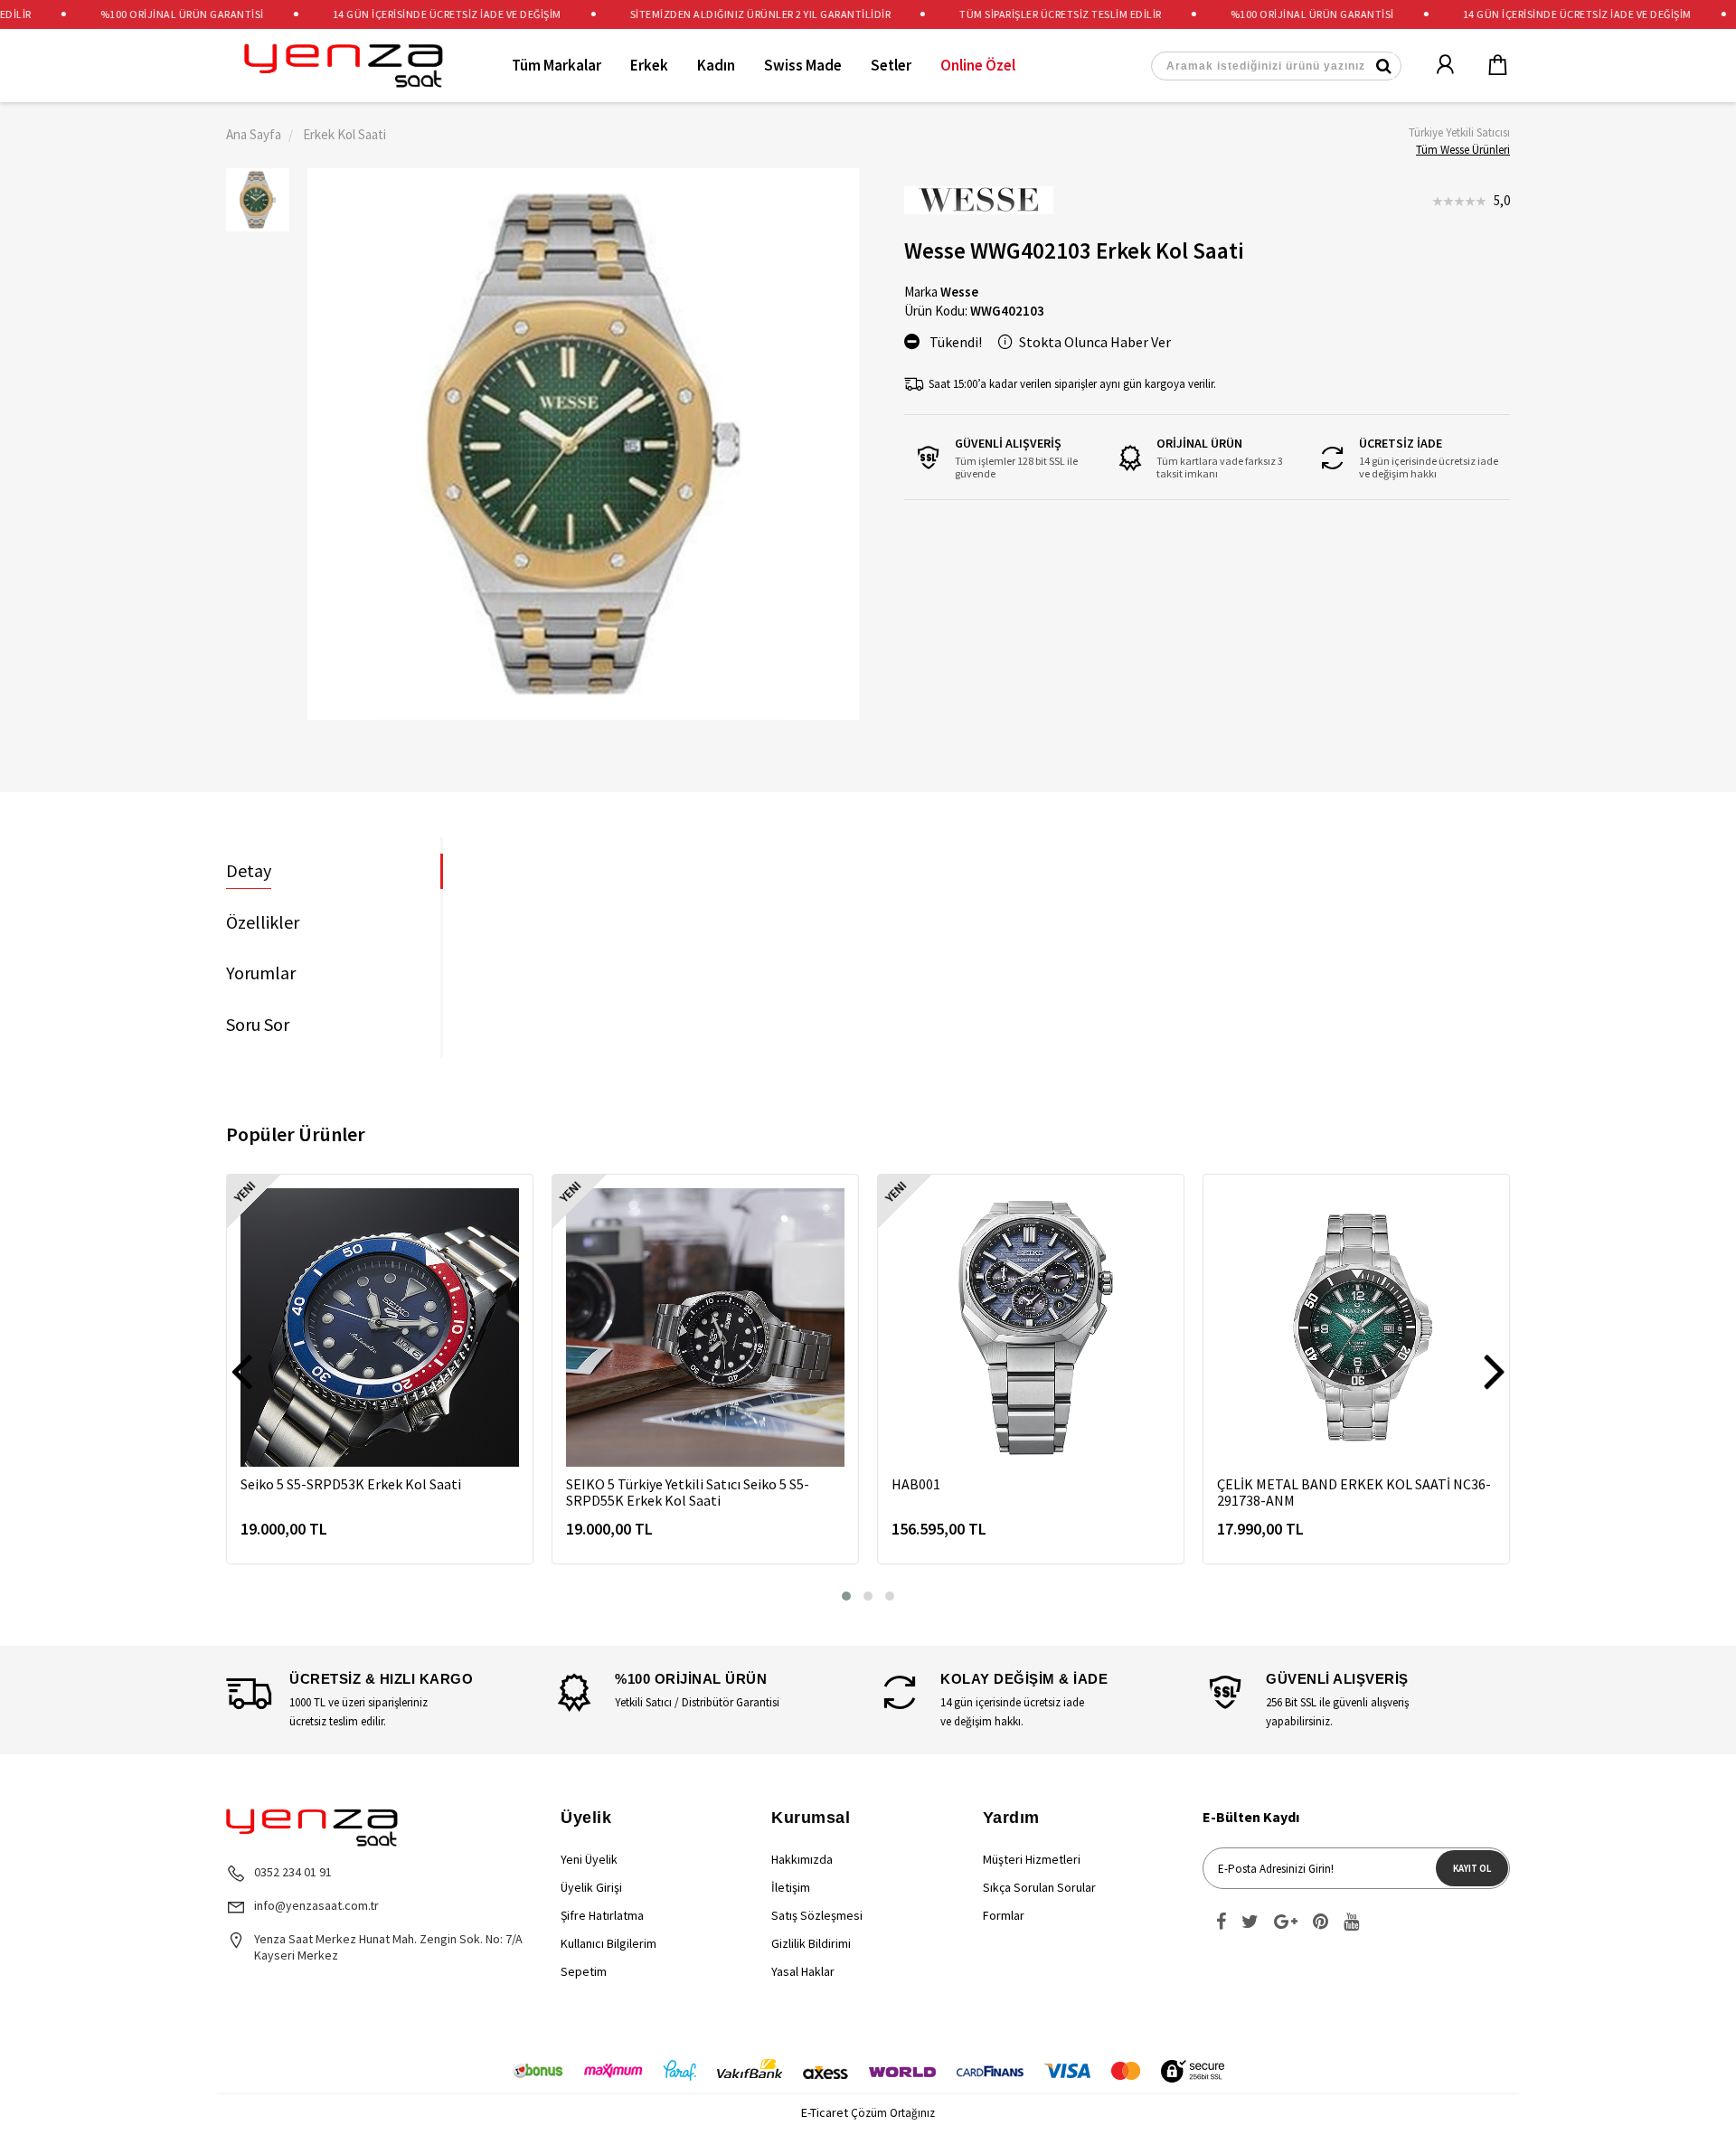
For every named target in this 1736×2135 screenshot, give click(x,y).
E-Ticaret (825, 2112)
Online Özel (978, 65)
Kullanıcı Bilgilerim (609, 1943)
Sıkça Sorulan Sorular (1039, 1887)
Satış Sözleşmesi (817, 1915)
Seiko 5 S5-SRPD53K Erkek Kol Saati (351, 1484)
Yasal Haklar (803, 1971)
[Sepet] (1486, 66)
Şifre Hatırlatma (602, 1915)
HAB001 (916, 1484)
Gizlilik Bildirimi (811, 1943)
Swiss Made (803, 65)
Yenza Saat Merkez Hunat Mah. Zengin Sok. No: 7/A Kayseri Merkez (388, 1947)
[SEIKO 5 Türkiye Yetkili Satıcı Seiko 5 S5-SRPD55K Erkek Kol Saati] (705, 1327)
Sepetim (584, 1971)
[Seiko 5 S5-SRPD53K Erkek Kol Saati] (380, 1327)
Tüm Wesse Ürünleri (1463, 150)
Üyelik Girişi (591, 1887)
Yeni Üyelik (589, 1859)
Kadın (716, 65)
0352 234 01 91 (293, 1872)
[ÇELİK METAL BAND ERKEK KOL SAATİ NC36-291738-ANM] (1356, 1327)
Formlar (1004, 1915)
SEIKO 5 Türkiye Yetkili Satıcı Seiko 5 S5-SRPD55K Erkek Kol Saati (688, 1492)
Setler (891, 65)
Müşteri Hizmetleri (1032, 1859)
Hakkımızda (802, 1859)
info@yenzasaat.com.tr (316, 1905)
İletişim (791, 1887)
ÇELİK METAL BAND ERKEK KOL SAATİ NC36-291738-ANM (1354, 1492)
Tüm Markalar (557, 65)
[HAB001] (1031, 1327)
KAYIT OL (1472, 1868)
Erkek (649, 65)
